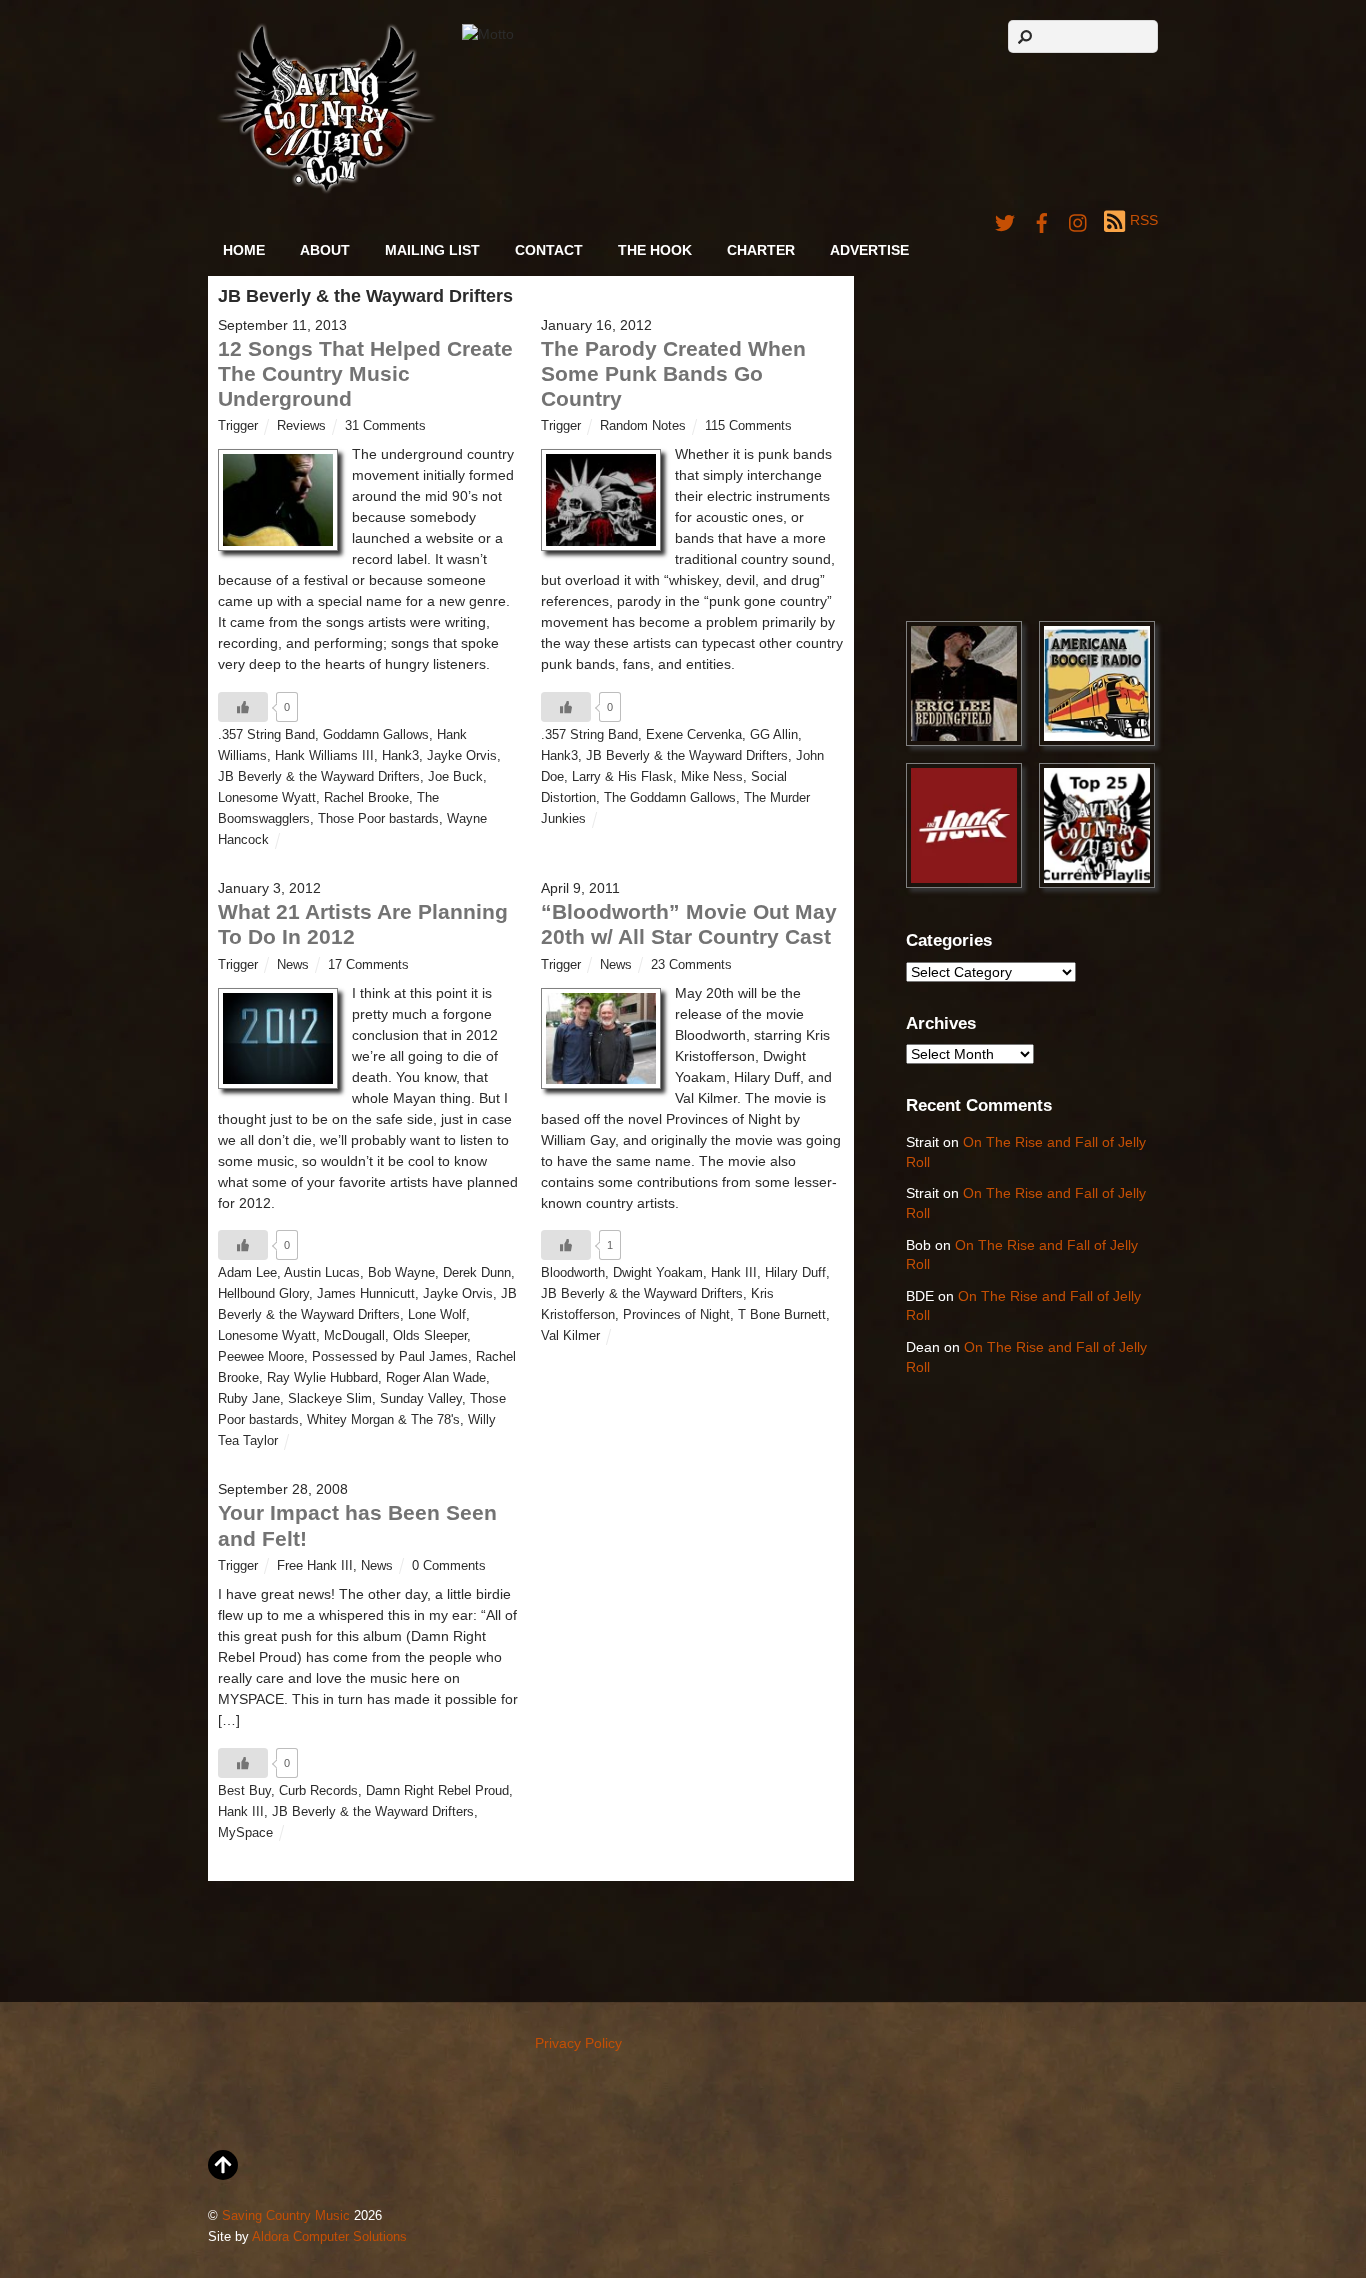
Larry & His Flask (622, 777)
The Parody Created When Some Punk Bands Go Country (673, 373)
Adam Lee (247, 1273)
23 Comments (691, 965)
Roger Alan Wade (436, 1378)
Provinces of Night (676, 1315)
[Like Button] (243, 707)
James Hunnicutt (366, 1294)
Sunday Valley (421, 1399)
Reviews (301, 426)
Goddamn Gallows (376, 735)
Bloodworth (573, 1273)
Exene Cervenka (694, 735)
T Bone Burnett (782, 1315)
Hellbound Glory (263, 1294)
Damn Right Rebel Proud (437, 1791)
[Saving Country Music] (326, 189)
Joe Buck (455, 777)
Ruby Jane (249, 1399)
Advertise (869, 250)
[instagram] (1079, 220)
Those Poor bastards (378, 819)
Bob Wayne (401, 1273)
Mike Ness (712, 777)
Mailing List (432, 250)
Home (244, 250)
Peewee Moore (261, 1357)
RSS (1144, 220)
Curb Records (318, 1791)
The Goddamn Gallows (670, 798)
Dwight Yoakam (658, 1273)
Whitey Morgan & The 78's (383, 1420)
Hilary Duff (795, 1273)
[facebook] (1042, 220)
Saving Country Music (286, 2216)
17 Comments (368, 965)
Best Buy (244, 1791)
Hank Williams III (324, 756)
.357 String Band (266, 735)
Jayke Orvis (462, 756)
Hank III (734, 1273)
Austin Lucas (322, 1273)
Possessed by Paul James (390, 1357)
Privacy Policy (578, 2043)
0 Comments (449, 1566)
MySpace (245, 1833)
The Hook (655, 250)
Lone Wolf (437, 1315)
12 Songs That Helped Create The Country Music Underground (365, 373)
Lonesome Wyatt (267, 798)
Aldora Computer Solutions (329, 2237)
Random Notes (643, 426)
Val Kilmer (570, 1336)
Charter (761, 250)
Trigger (238, 426)
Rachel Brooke (366, 798)
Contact (549, 250)
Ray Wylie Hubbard (322, 1378)
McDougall (354, 1336)
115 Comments (748, 426)
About (325, 250)
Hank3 (400, 756)
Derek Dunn (477, 1273)
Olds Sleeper (430, 1336)
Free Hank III (315, 1566)
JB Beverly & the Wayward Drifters (319, 777)
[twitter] (1005, 220)
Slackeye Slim (330, 1399)
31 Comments (385, 426)
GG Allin (774, 735)
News (293, 965)
